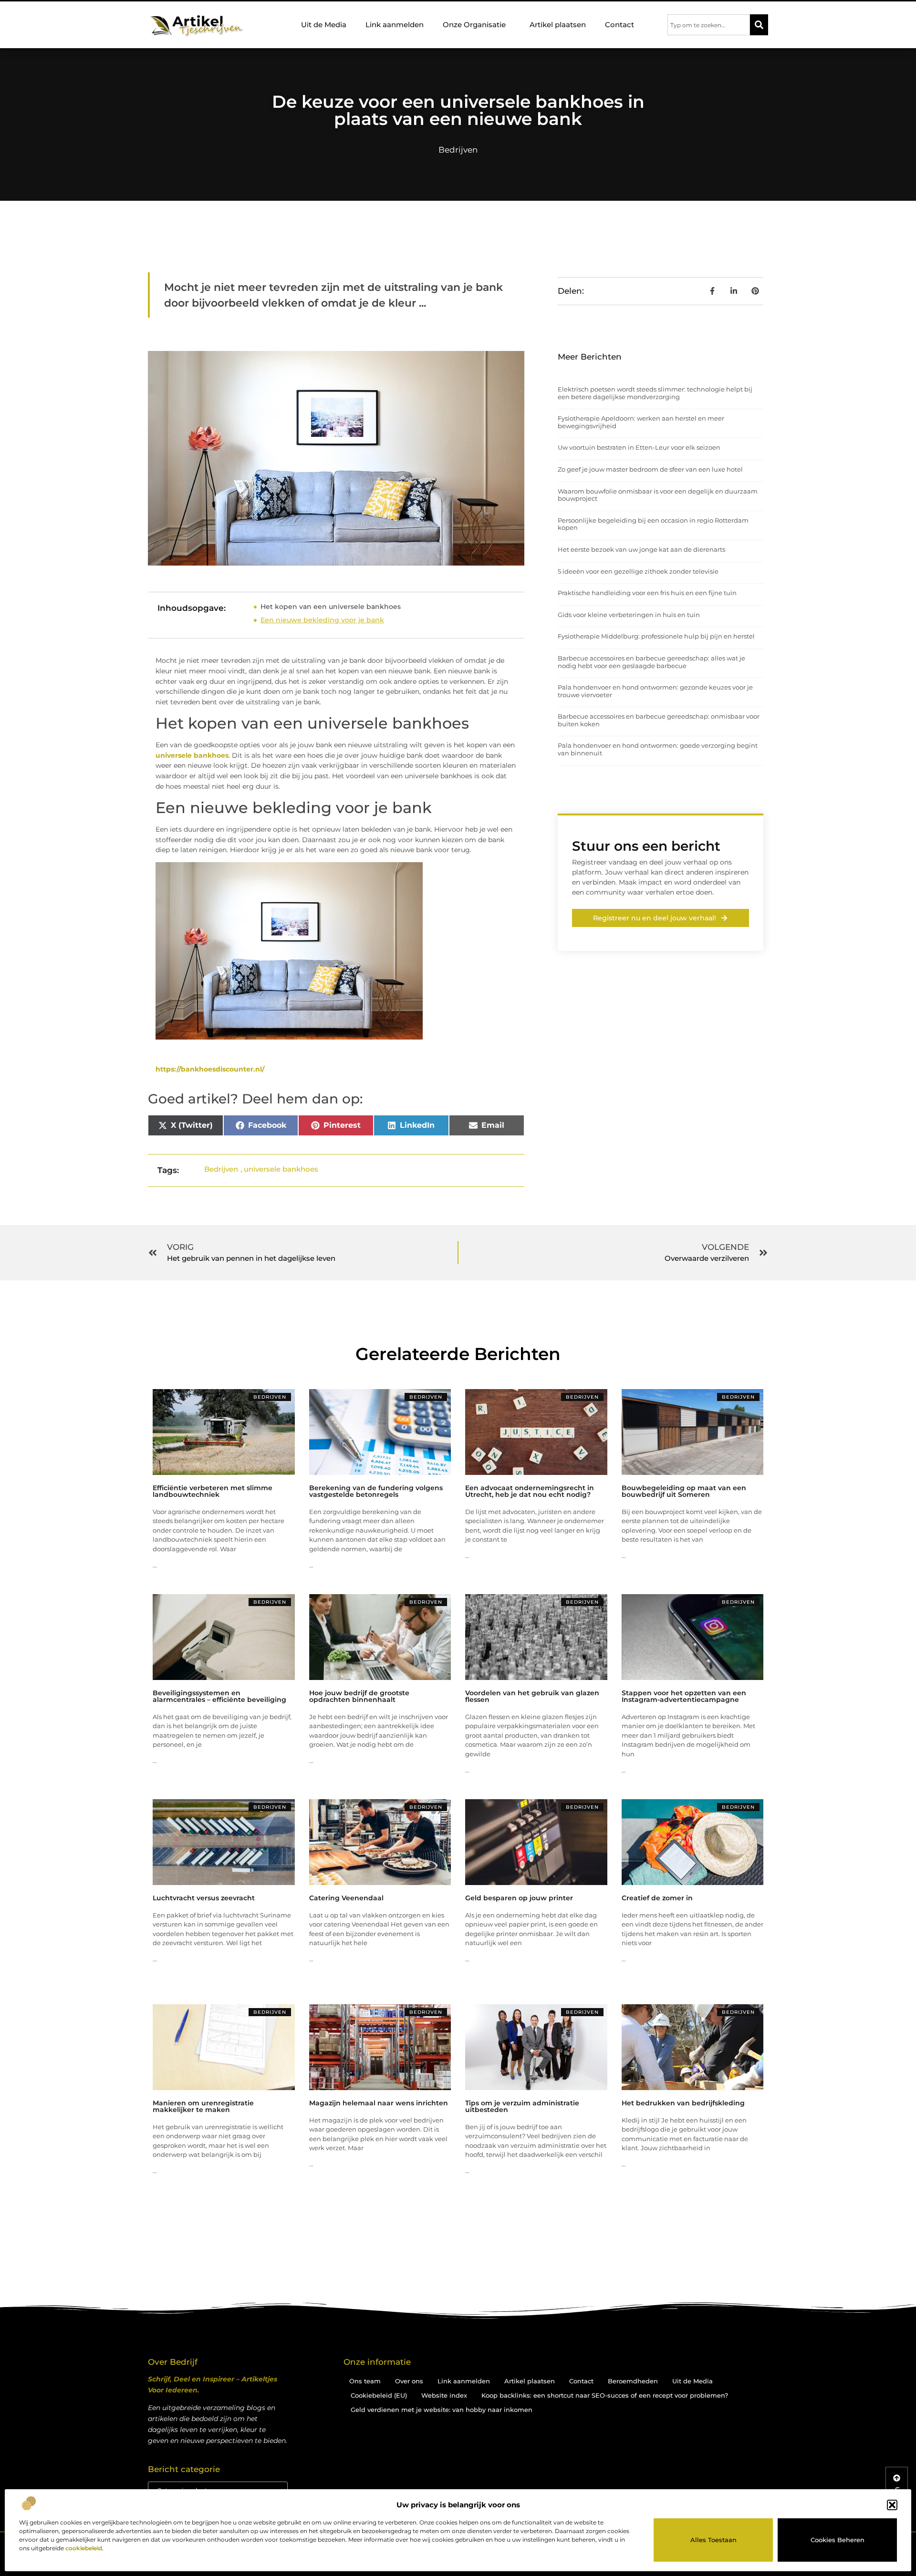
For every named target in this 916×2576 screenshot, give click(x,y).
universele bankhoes (192, 755)
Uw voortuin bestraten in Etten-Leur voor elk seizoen (639, 447)
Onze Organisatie (474, 25)
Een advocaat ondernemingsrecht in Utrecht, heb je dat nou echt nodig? (530, 1491)
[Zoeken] (759, 25)
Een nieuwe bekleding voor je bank (322, 620)
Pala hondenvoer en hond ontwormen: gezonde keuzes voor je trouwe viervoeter (655, 691)
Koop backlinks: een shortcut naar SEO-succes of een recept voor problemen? (605, 2395)
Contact (619, 25)
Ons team (365, 2381)
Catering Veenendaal (346, 1898)
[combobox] (709, 25)
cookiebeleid (84, 2548)
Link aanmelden (395, 25)
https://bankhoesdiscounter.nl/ (210, 1069)
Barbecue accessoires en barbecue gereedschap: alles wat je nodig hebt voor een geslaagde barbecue (651, 662)
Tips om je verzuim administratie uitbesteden (522, 2106)
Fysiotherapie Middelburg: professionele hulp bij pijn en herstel (656, 636)
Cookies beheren (838, 2540)
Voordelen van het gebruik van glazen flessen (532, 1696)
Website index (444, 2395)
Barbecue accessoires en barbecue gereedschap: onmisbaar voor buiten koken (659, 720)
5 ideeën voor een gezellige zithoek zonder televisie (638, 571)
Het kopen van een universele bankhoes (331, 607)
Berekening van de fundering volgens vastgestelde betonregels (376, 1491)
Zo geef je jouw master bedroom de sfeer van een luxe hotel (650, 469)
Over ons (409, 2381)
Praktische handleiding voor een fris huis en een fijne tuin (647, 593)
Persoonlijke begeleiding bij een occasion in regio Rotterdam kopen (653, 524)
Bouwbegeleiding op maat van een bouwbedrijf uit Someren (684, 1491)
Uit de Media (324, 25)
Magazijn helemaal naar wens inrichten (379, 2103)
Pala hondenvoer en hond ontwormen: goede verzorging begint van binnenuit (658, 749)
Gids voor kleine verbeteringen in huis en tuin (629, 615)
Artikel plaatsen (558, 25)
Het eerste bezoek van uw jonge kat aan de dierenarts (641, 549)
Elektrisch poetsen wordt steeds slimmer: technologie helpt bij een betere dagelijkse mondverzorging (655, 393)
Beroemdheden (633, 2381)
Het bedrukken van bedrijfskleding (683, 2103)
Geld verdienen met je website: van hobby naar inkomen (442, 2410)
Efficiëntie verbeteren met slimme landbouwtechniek (213, 1491)
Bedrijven (458, 150)
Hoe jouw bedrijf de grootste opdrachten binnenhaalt (359, 1696)
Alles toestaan (713, 2540)
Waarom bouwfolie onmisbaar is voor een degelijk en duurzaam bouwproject (658, 495)
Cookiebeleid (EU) (379, 2395)
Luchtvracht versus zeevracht (204, 1898)
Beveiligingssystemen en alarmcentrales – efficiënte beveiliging (219, 1696)
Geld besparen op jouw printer (519, 1898)
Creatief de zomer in (657, 1898)
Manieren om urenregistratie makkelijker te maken (203, 2106)
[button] (892, 2505)
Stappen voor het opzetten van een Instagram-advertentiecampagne (684, 1696)
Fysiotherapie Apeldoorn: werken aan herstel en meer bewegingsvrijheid (641, 422)
